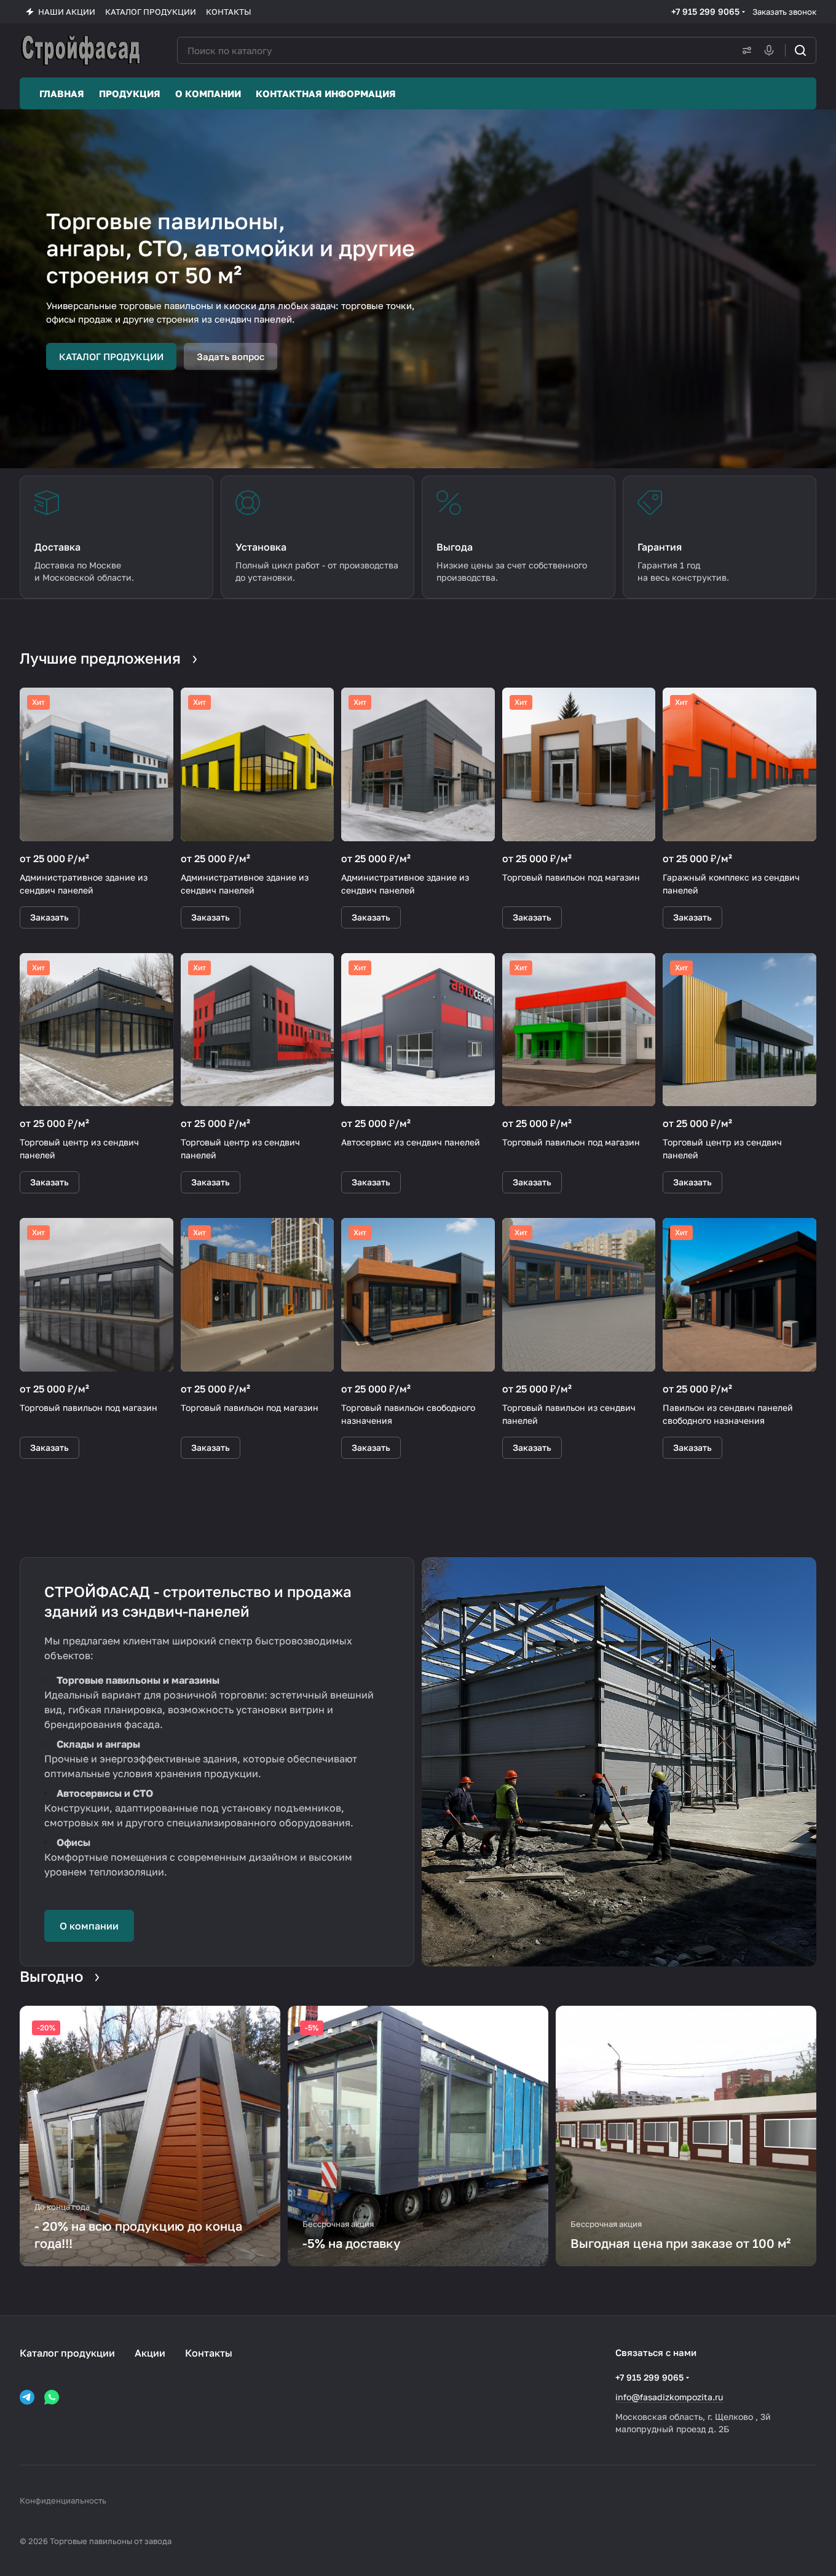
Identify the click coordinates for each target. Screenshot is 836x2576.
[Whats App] (52, 2397)
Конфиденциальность (63, 2500)
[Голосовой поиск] (771, 50)
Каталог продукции (67, 2353)
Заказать (49, 917)
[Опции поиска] (744, 50)
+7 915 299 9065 (705, 11)
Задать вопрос (231, 356)
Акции (150, 2353)
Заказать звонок (784, 12)
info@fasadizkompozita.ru (669, 2397)
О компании (89, 1926)
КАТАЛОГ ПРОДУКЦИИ (111, 356)
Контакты (209, 2353)
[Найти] (800, 50)
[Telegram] (27, 2397)
